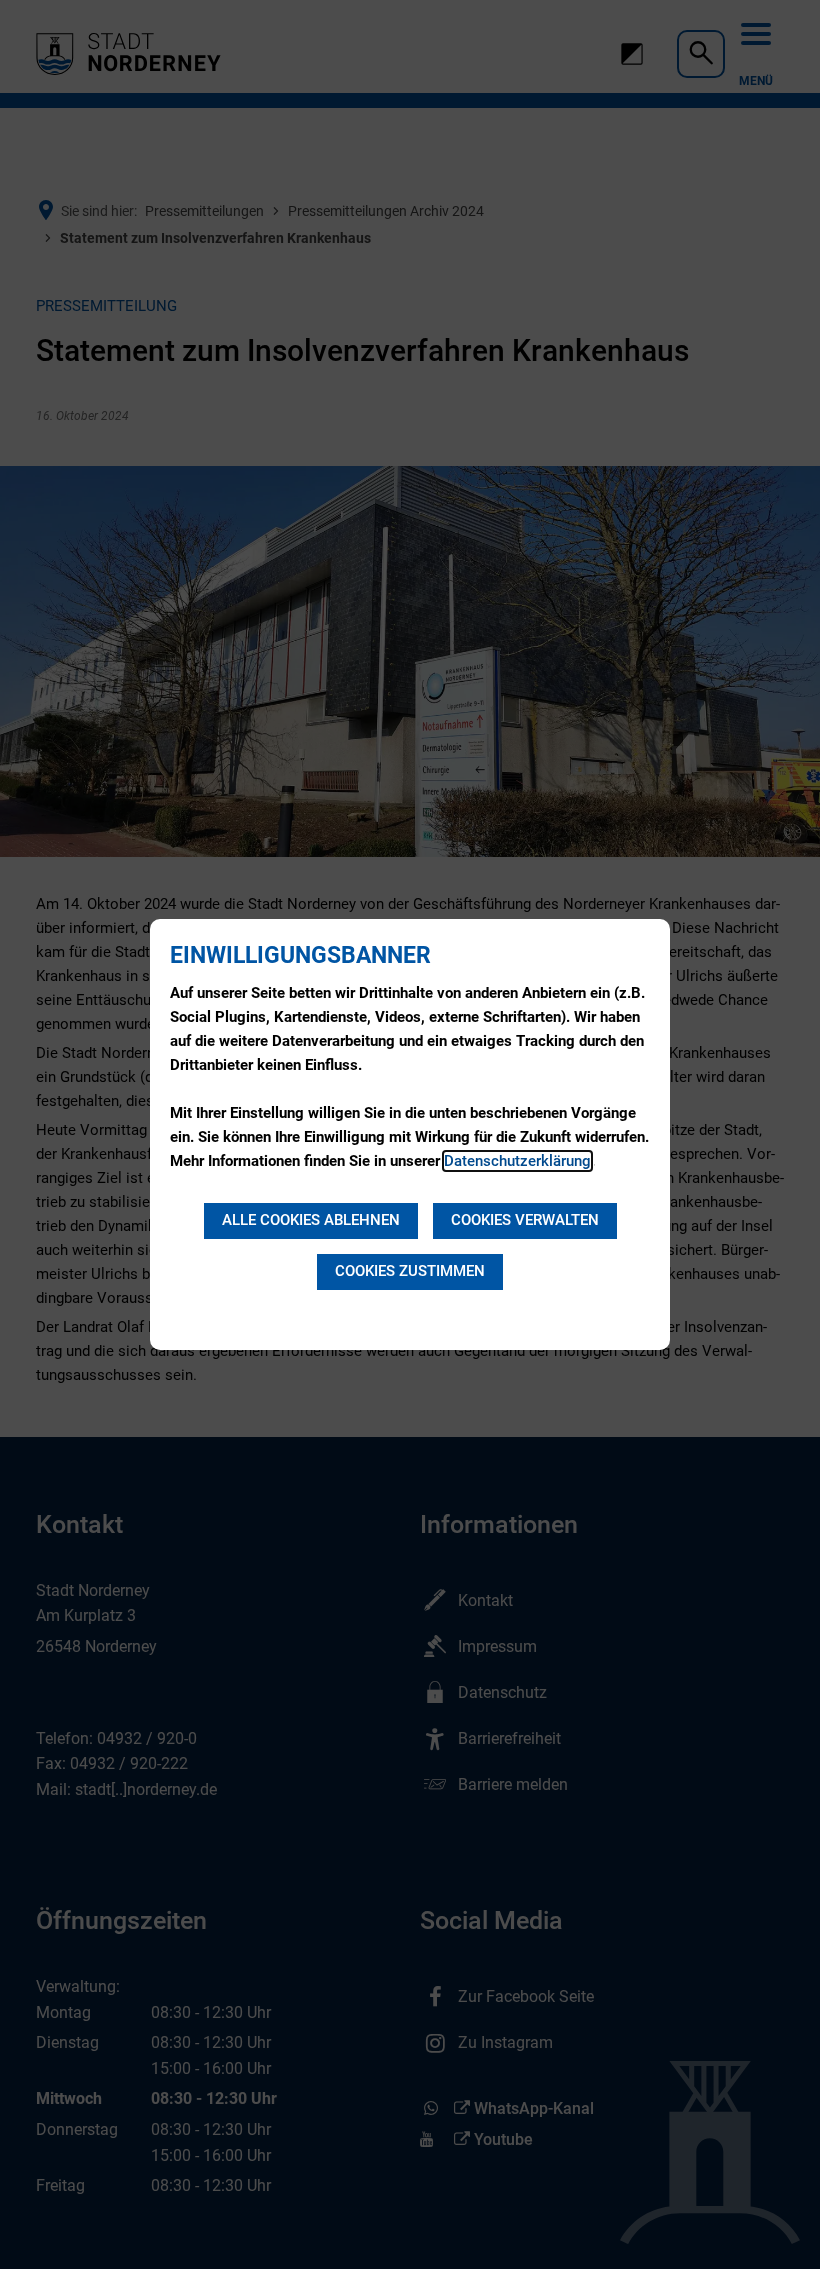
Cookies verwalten (525, 1220)
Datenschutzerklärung (517, 1161)
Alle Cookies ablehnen (311, 1220)
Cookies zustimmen (410, 1271)
